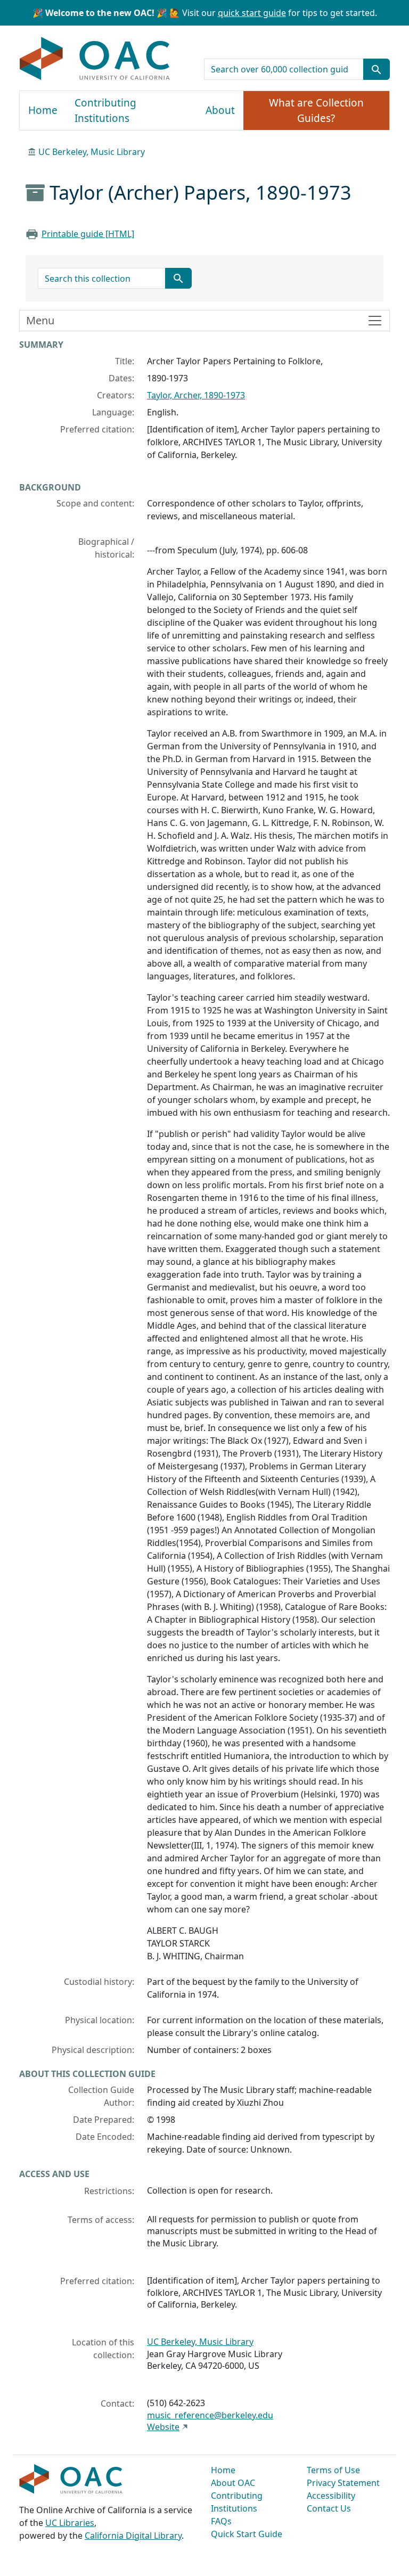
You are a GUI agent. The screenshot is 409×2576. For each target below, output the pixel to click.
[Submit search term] (377, 69)
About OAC (233, 2483)
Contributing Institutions (105, 111)
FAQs (221, 2521)
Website (163, 2427)
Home (43, 110)
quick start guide (252, 13)
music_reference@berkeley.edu (210, 2415)
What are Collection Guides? (316, 111)
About (220, 110)
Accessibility (331, 2496)
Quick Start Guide (247, 2534)
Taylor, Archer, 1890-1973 (196, 395)
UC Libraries (70, 2523)
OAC (95, 59)
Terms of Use (333, 2470)
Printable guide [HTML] (88, 234)
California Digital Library (133, 2536)
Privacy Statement (343, 2483)
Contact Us (329, 2508)
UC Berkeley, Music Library (92, 152)
